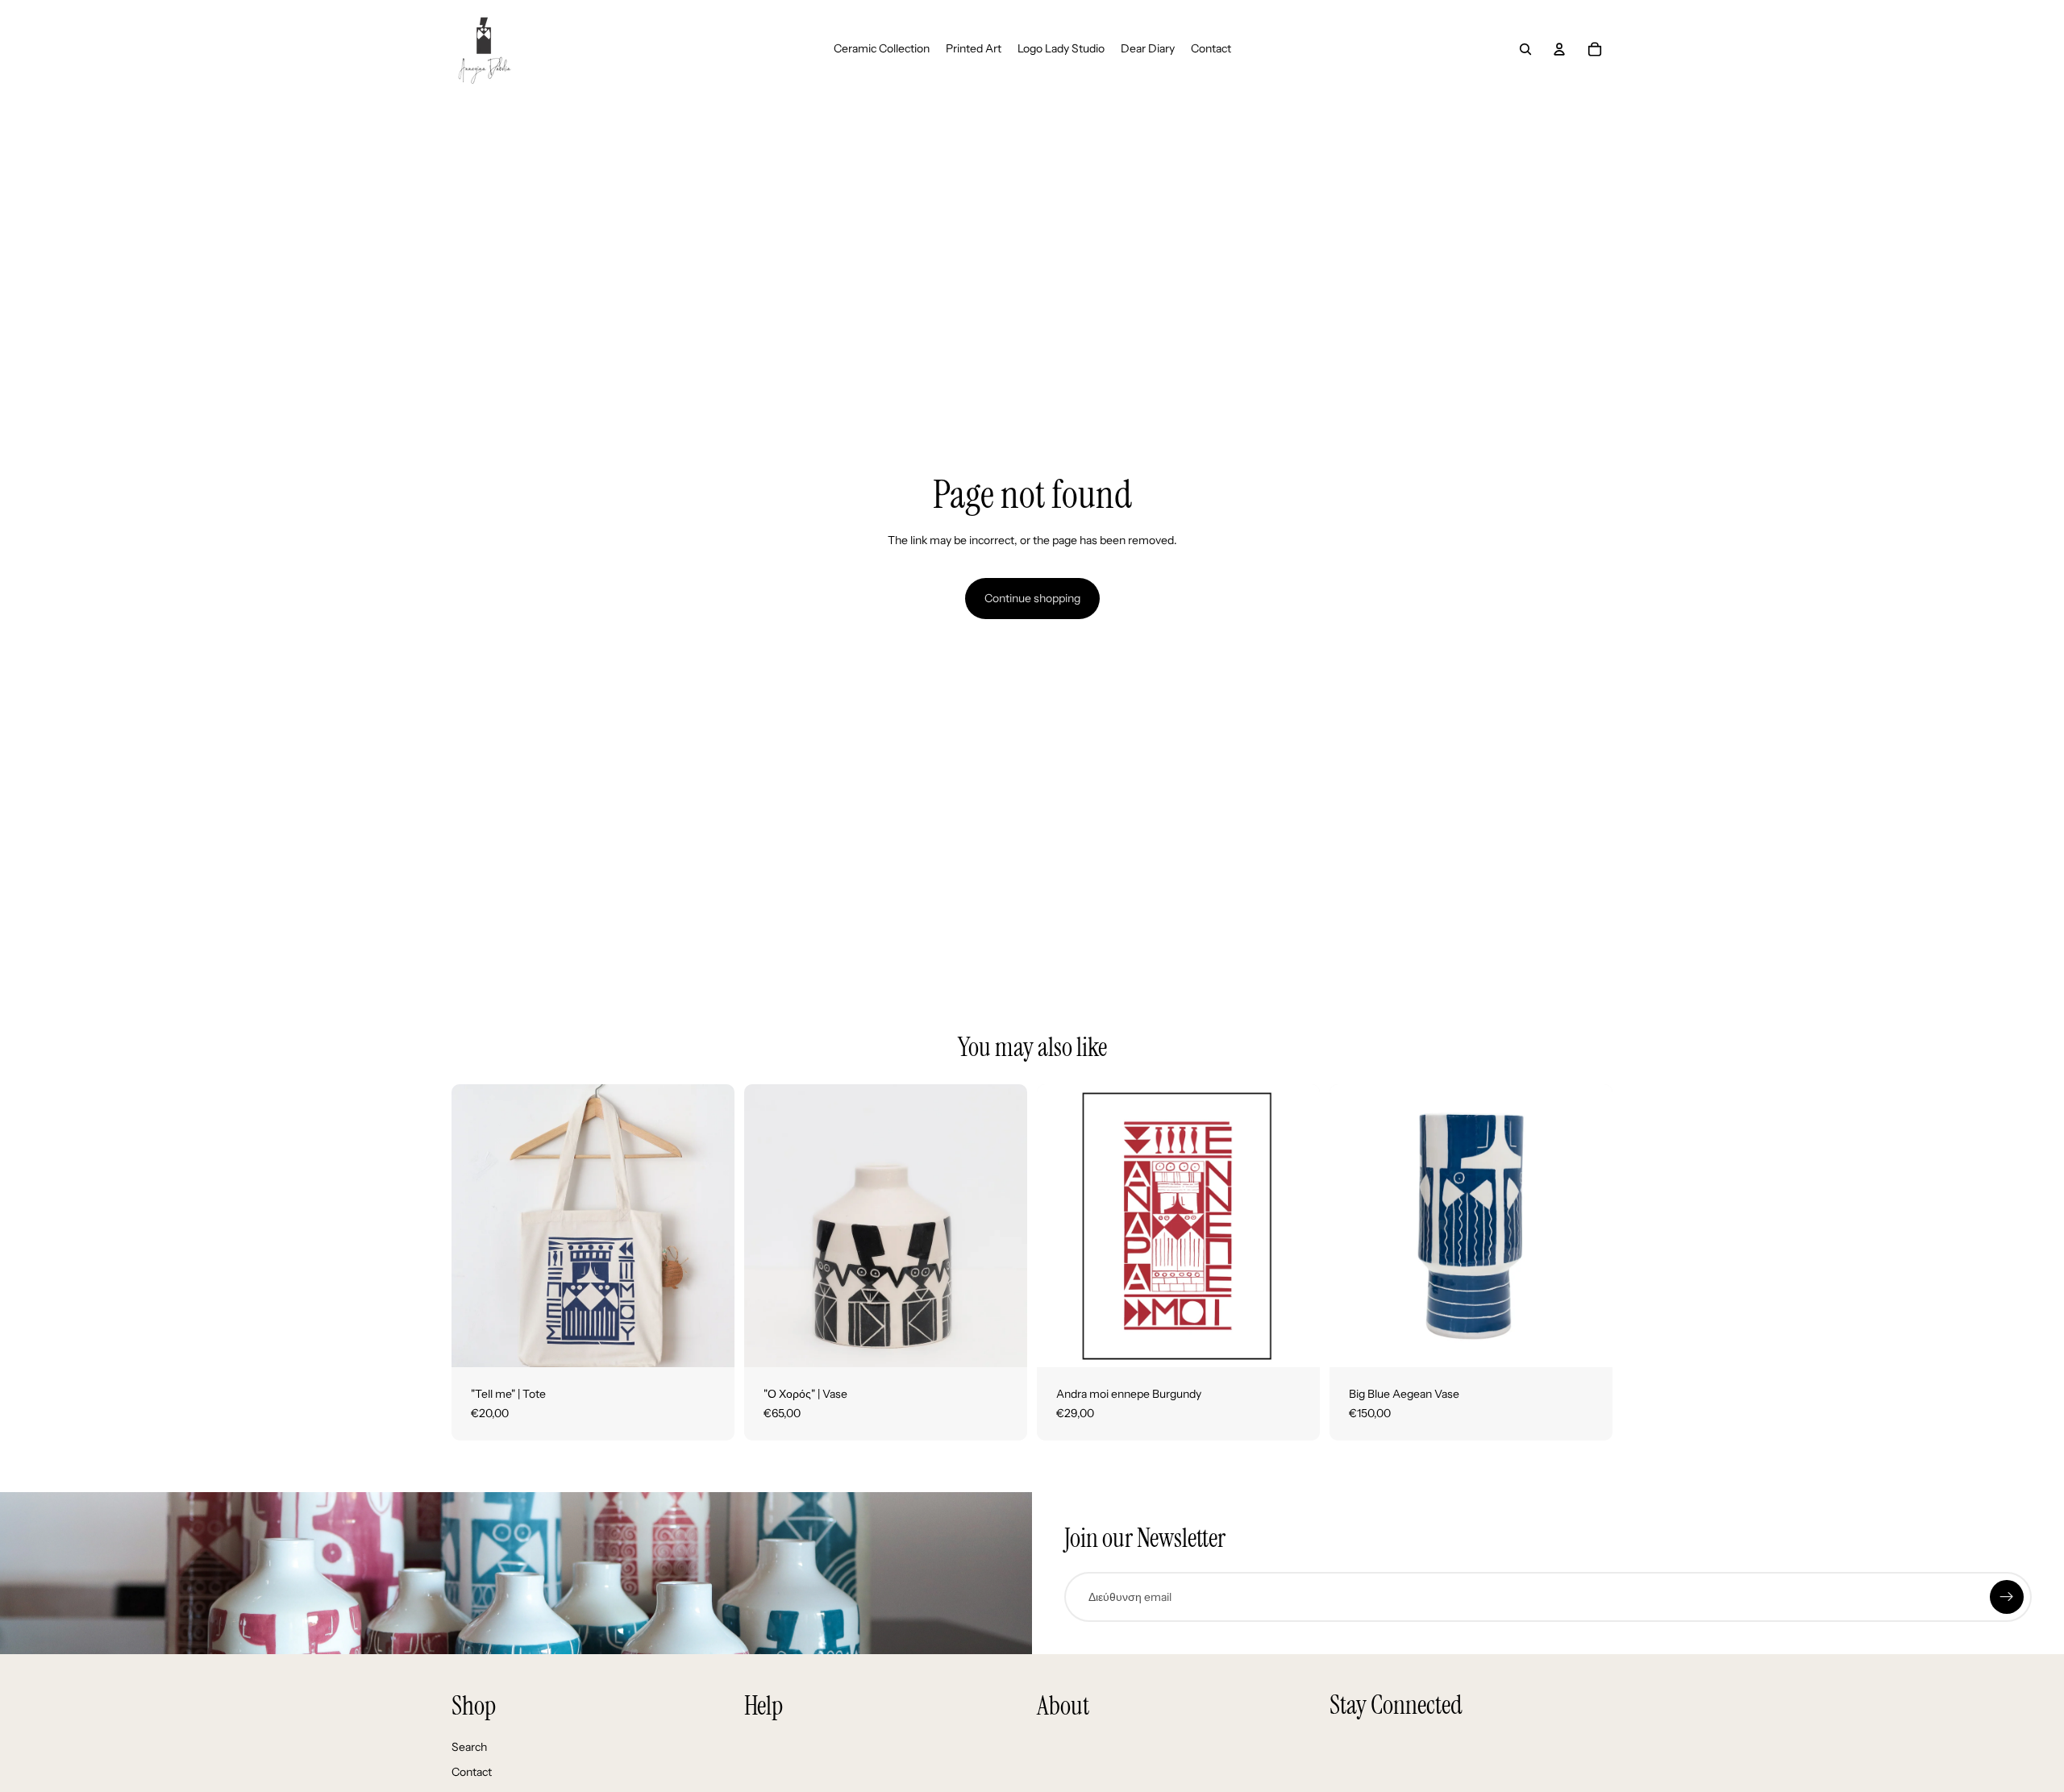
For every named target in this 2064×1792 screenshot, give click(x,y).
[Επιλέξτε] (1295, 1342)
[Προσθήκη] (709, 1342)
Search (469, 1747)
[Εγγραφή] (2007, 1597)
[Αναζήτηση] (1525, 49)
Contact (472, 1773)
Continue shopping (1032, 598)
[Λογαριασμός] (1559, 49)
